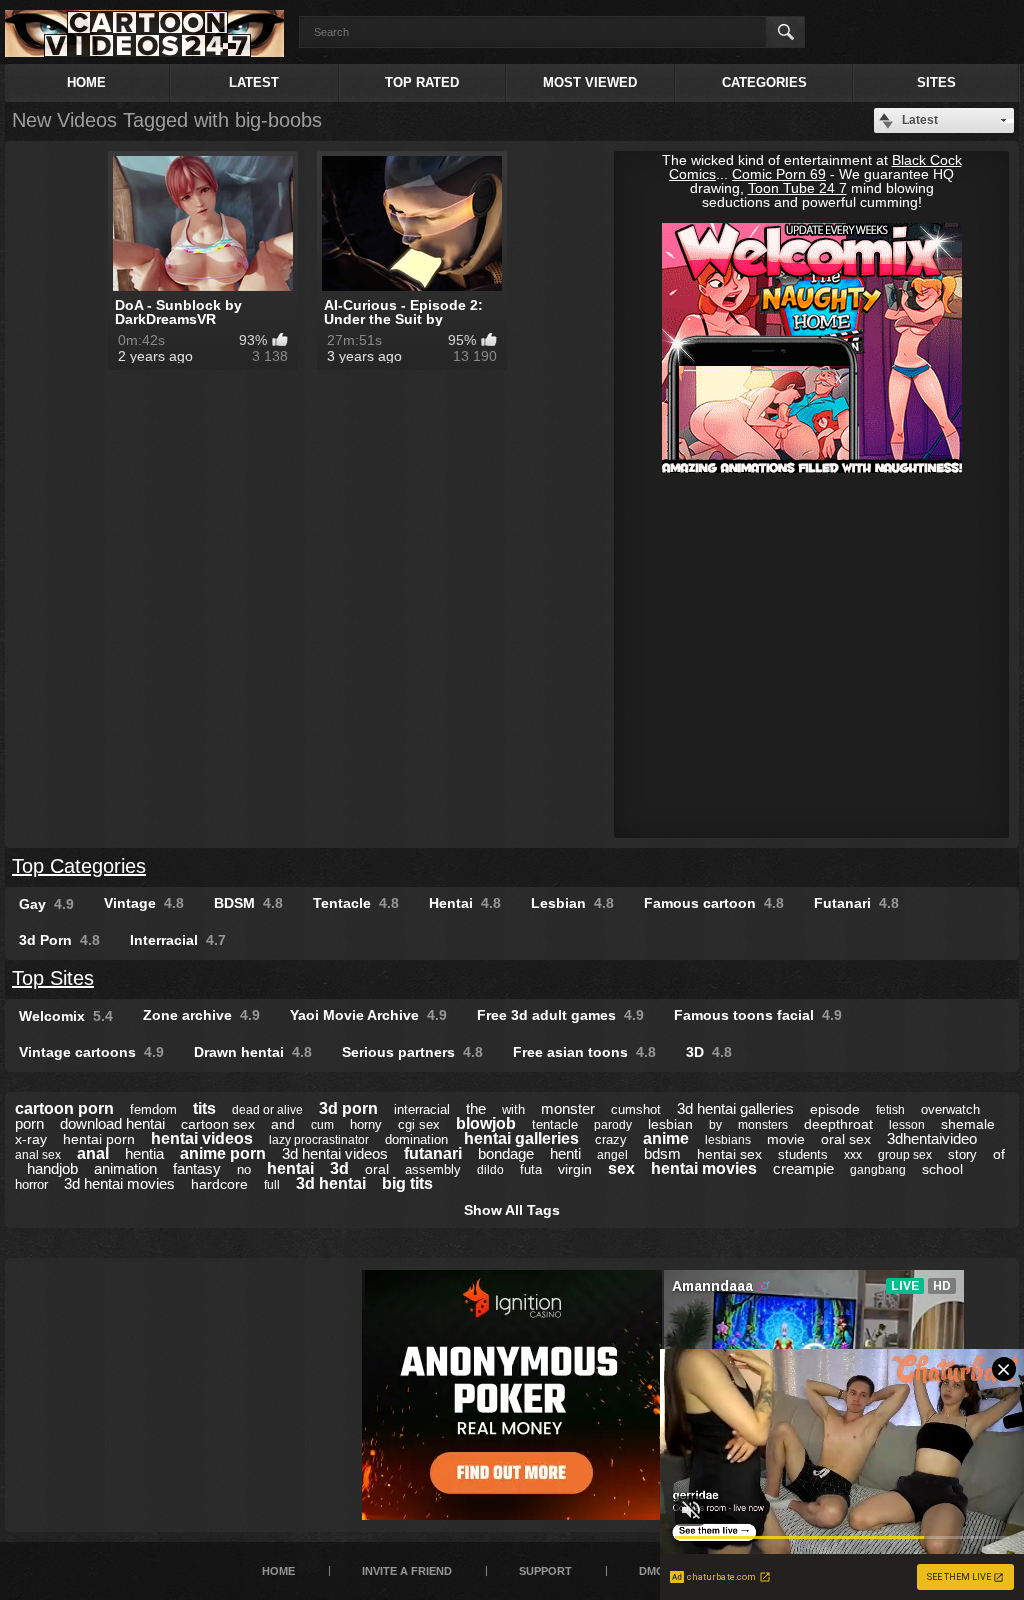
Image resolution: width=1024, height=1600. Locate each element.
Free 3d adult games (560, 1015)
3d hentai (331, 1183)
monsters (763, 1125)
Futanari (856, 903)
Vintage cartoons (91, 1052)
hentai (290, 1168)
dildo (490, 1170)
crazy (611, 1139)
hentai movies (704, 1168)
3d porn (348, 1108)
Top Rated (422, 82)
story (962, 1154)
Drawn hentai (253, 1052)
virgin (575, 1169)
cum (322, 1125)
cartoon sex (218, 1124)
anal (93, 1153)
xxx (853, 1155)
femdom (153, 1109)
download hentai (112, 1123)
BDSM (248, 903)
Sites (936, 82)
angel (612, 1155)
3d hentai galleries (735, 1108)
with (513, 1109)
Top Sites (53, 978)
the (476, 1108)
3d (339, 1168)
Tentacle (356, 903)
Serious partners (412, 1052)
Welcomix (66, 1016)
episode (835, 1109)
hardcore (219, 1184)
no (244, 1169)
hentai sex (729, 1154)
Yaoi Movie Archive (368, 1015)
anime (666, 1138)
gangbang (878, 1170)
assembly (433, 1169)
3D (709, 1052)
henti (565, 1153)
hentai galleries (521, 1138)
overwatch (950, 1109)
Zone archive (201, 1015)
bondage (506, 1153)
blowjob (486, 1123)
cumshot (636, 1109)
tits (204, 1108)
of (999, 1154)
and (283, 1124)
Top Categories (79, 866)
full (272, 1185)
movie (786, 1139)
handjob (52, 1168)
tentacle (555, 1124)
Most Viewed (590, 82)
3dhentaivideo (932, 1138)
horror (31, 1184)
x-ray (31, 1139)
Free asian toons (584, 1052)
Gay (46, 904)
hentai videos (202, 1138)
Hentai (465, 903)
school (942, 1169)
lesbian (670, 1124)
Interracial (178, 940)
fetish (890, 1110)
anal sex (38, 1155)
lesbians (728, 1140)
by (715, 1125)
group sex (905, 1155)
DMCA (655, 1571)
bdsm (662, 1153)
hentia (144, 1153)
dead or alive (267, 1110)
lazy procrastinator (319, 1140)
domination (416, 1139)
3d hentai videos (335, 1153)
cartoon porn (64, 1108)
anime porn (223, 1153)
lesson (907, 1125)
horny (366, 1124)
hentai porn (99, 1139)
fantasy (197, 1168)
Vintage (144, 903)
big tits (407, 1183)
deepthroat (838, 1124)
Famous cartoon (714, 903)
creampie (803, 1168)
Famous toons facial (758, 1015)
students (803, 1154)
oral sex (846, 1139)
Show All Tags (512, 1210)
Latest (254, 82)
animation (125, 1168)
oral (377, 1169)
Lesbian (572, 903)
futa (531, 1169)
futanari (433, 1153)
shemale (968, 1124)
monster (568, 1108)
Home (86, 82)
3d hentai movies (119, 1183)
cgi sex (419, 1124)
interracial (422, 1109)
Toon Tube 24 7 (797, 188)
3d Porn (59, 940)
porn (29, 1123)
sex (621, 1168)
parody (613, 1125)
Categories (764, 82)
